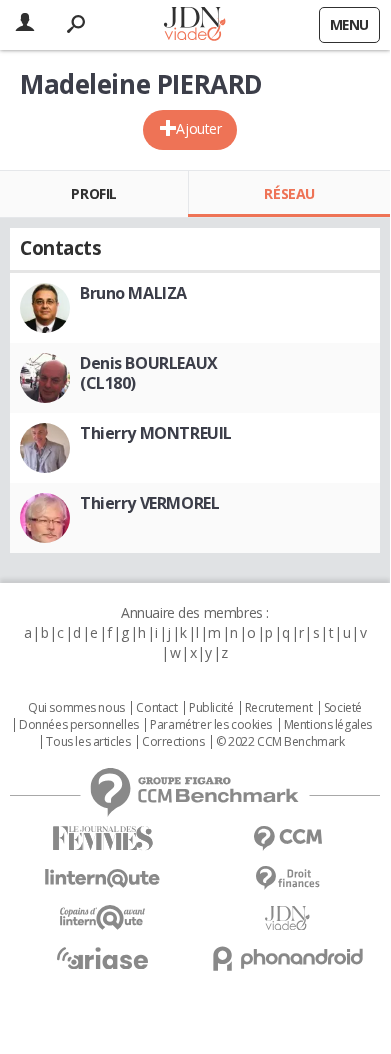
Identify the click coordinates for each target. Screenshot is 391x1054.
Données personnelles (79, 725)
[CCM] (287, 838)
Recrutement (278, 708)
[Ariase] (102, 958)
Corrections (173, 742)
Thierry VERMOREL (149, 503)
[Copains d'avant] (102, 917)
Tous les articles (88, 742)
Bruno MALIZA (133, 293)
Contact (156, 708)
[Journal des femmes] (102, 838)
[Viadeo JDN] (287, 918)
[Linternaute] (102, 878)
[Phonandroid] (287, 958)
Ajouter (198, 128)
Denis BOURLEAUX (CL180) (149, 373)
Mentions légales (328, 725)
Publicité (211, 708)
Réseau (289, 193)
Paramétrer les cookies (211, 725)
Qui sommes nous (76, 708)
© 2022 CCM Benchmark (280, 742)
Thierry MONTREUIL (156, 433)
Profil (93, 193)
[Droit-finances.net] (287, 878)
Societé (343, 708)
